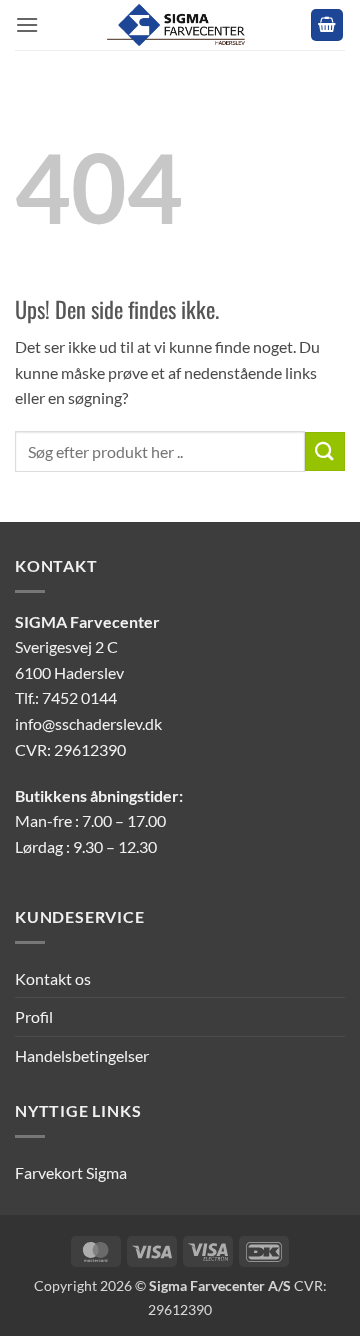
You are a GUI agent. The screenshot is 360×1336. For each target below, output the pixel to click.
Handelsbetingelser (82, 1055)
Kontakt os (53, 978)
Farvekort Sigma (71, 1172)
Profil (34, 1016)
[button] (27, 24)
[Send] (325, 451)
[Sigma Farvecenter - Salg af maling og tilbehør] (180, 25)
